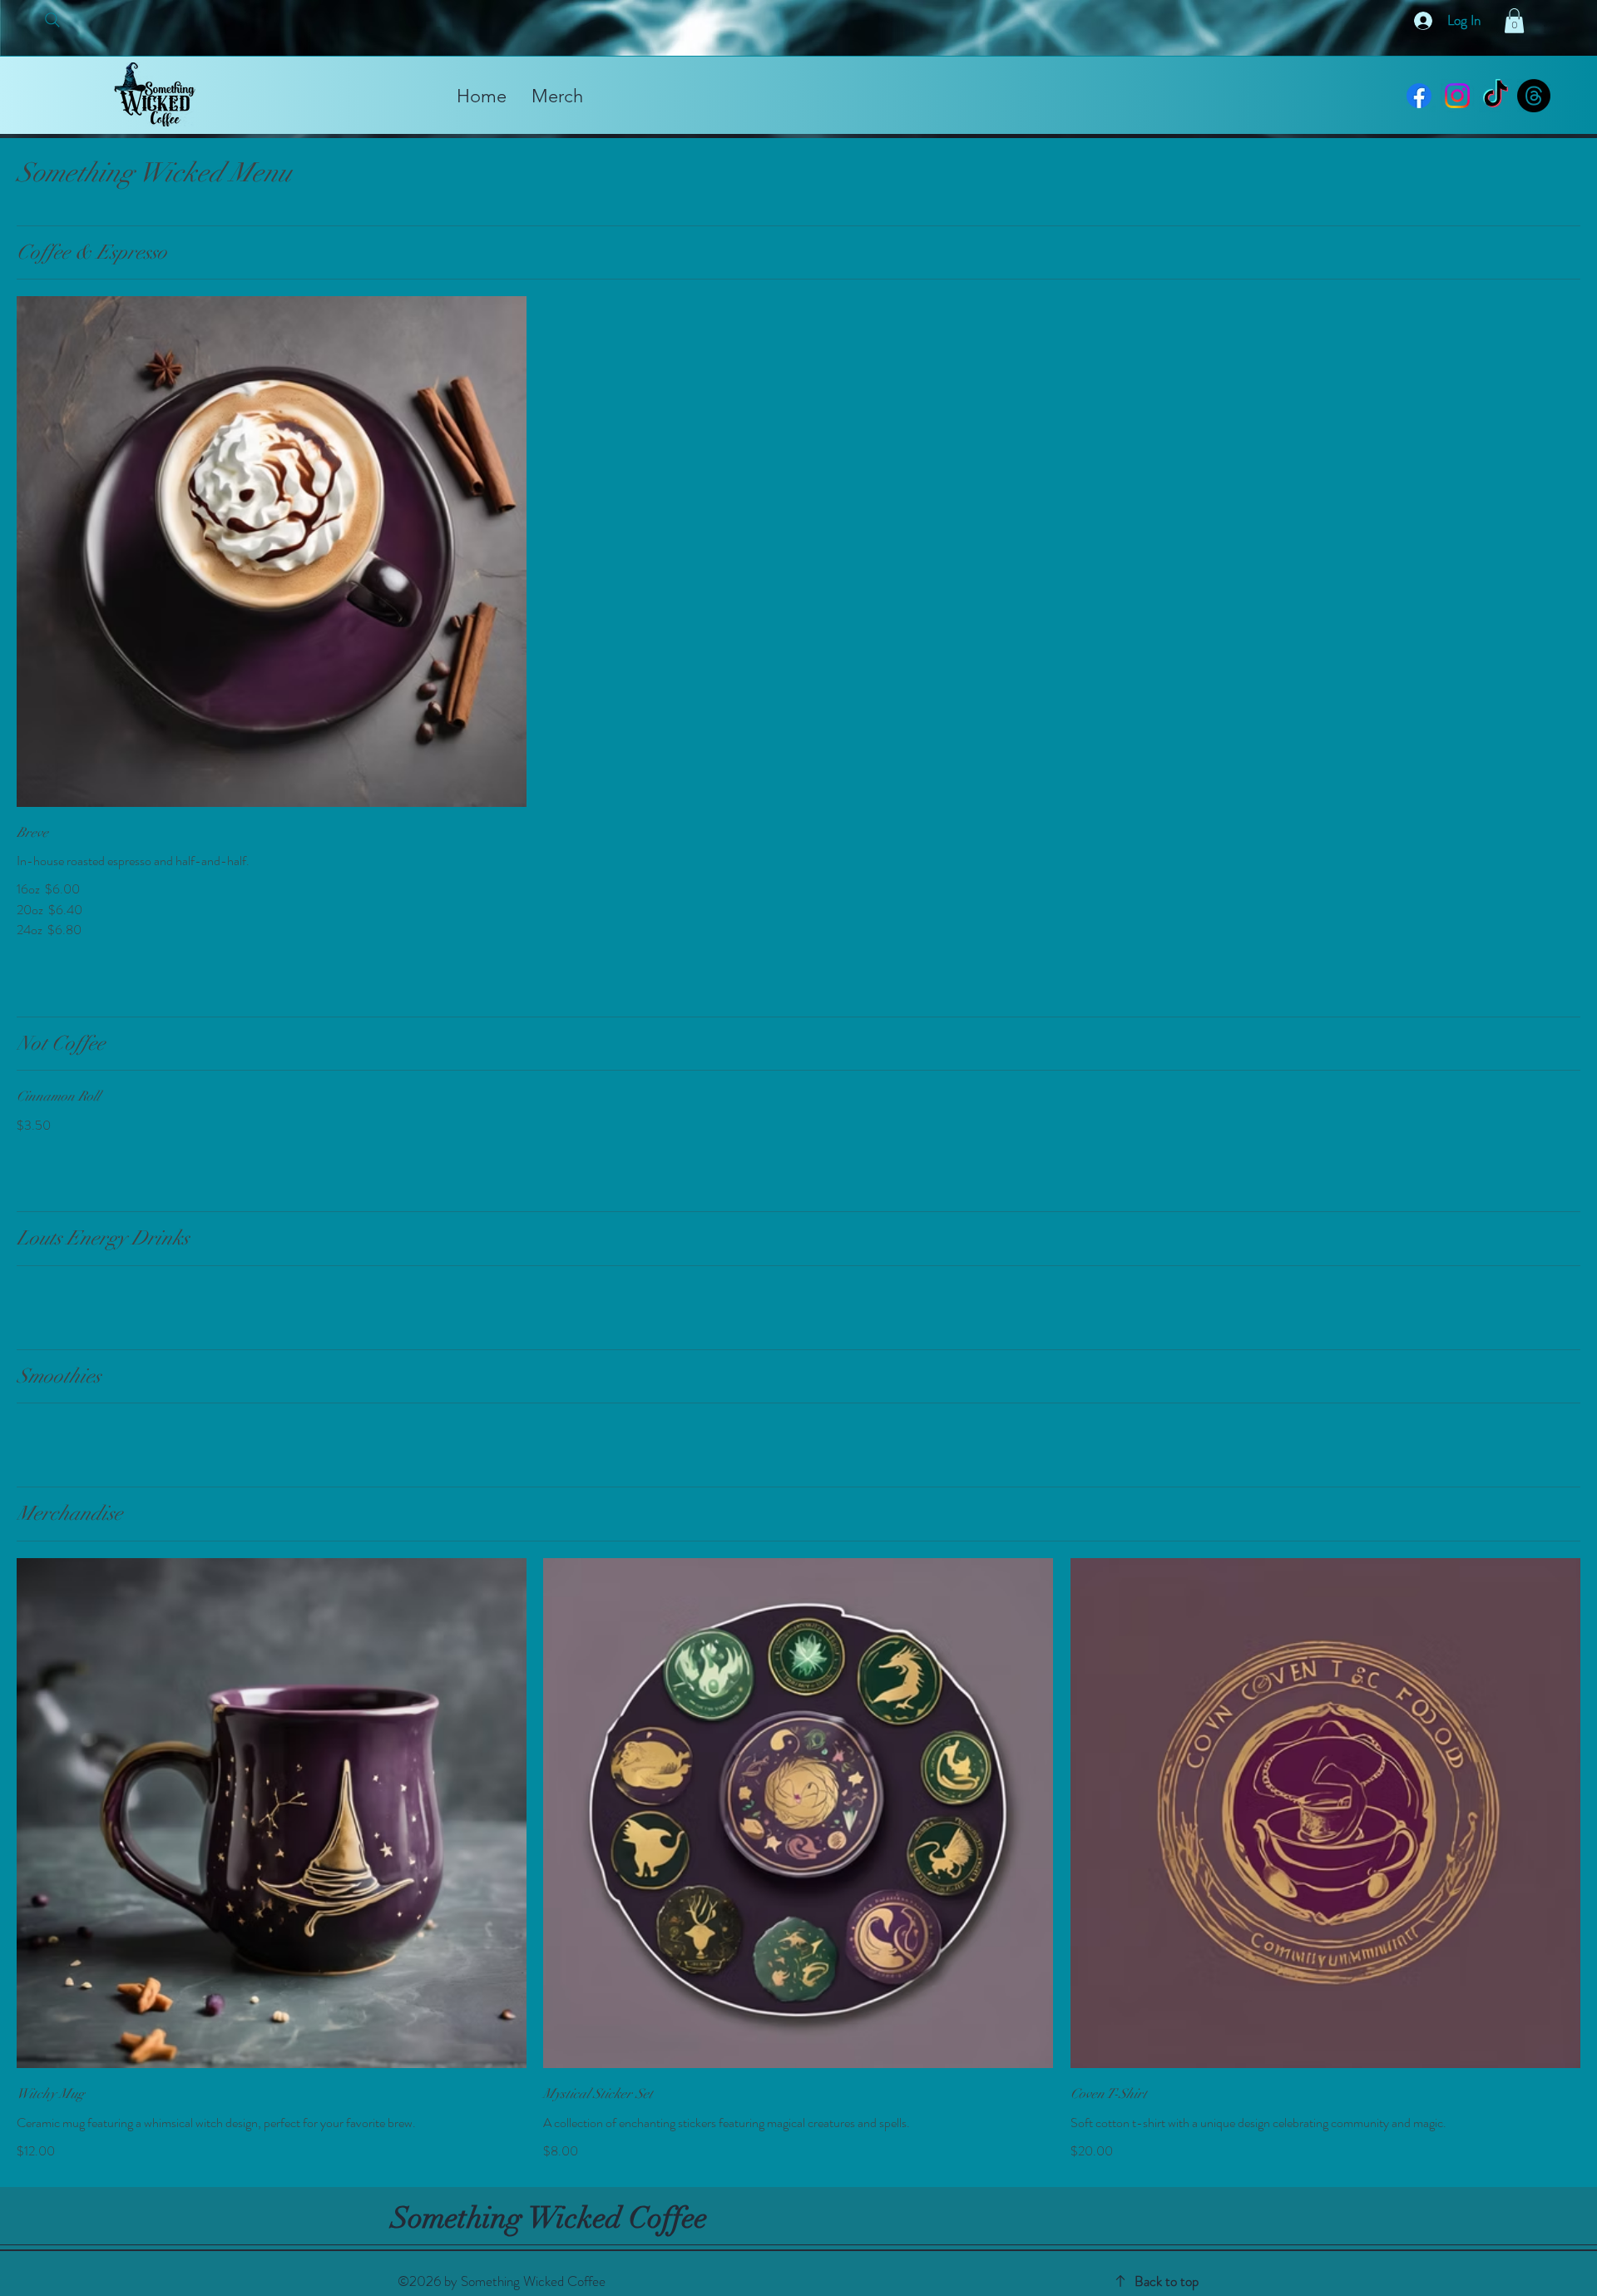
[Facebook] (1419, 96)
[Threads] (1534, 96)
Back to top (1167, 2281)
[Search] (52, 20)
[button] (1514, 21)
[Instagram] (1457, 96)
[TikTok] (1496, 96)
